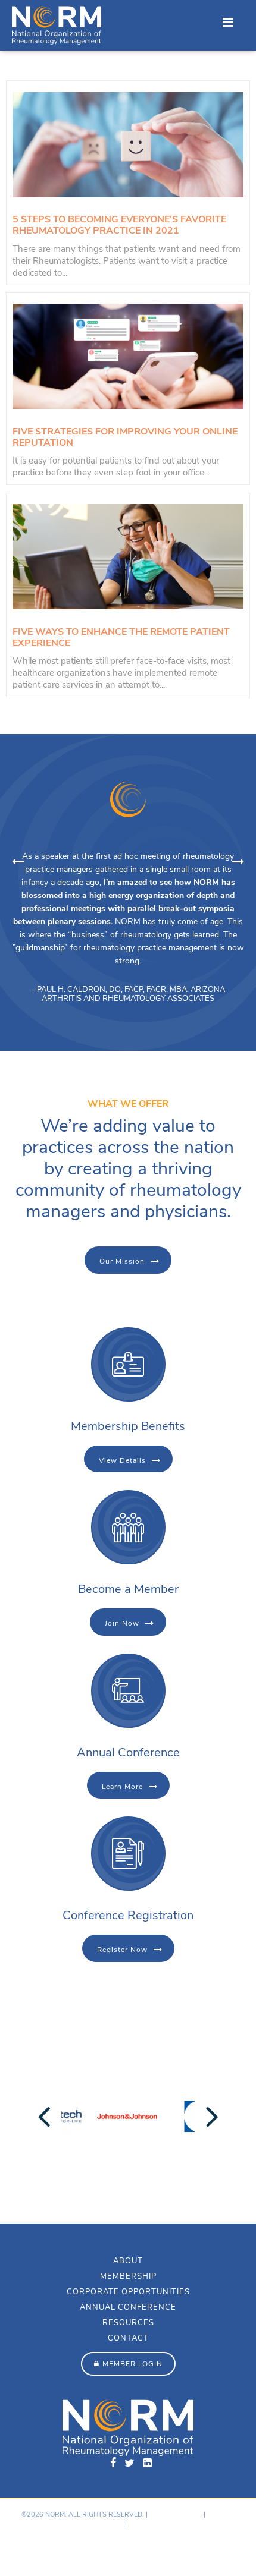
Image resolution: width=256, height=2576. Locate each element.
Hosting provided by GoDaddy (60, 2550)
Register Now (122, 1950)
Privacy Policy (176, 2514)
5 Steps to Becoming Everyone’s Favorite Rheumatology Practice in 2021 (119, 225)
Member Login (132, 2364)
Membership (128, 2276)
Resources (128, 2323)
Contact (128, 2338)
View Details (122, 1460)
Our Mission (122, 1261)
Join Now (122, 1623)
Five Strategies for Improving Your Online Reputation (125, 437)
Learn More (122, 1787)
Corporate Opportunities (128, 2292)
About (128, 2261)
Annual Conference (128, 2307)
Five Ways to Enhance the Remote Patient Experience (121, 637)
